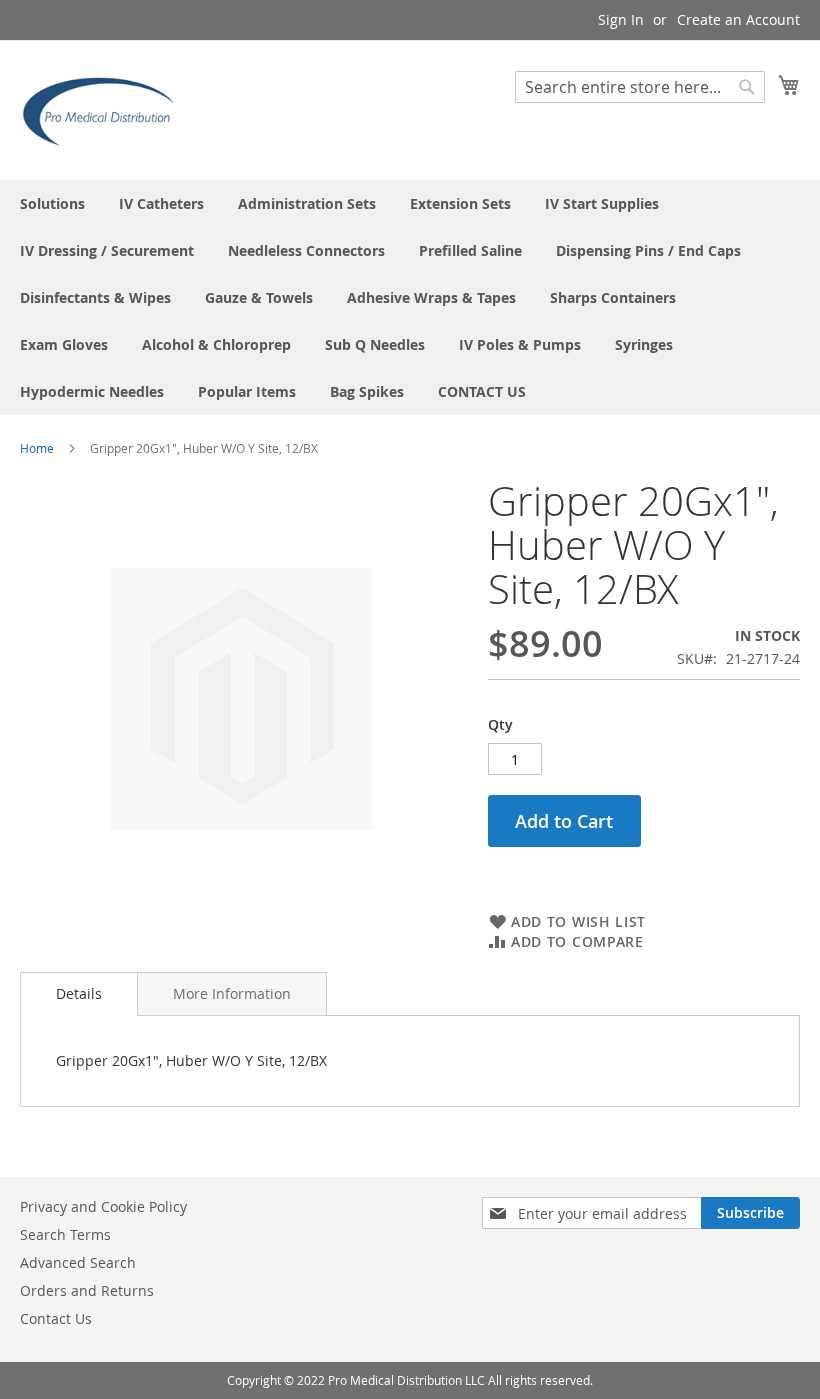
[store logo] (105, 109)
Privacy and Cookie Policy (103, 1206)
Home (37, 448)
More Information (232, 993)
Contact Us (56, 1318)
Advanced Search (78, 1262)
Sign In (621, 19)
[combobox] (640, 87)
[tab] (79, 994)
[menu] (410, 297)
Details (79, 993)
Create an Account (738, 19)
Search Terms (65, 1234)
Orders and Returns (87, 1290)
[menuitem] (52, 203)
